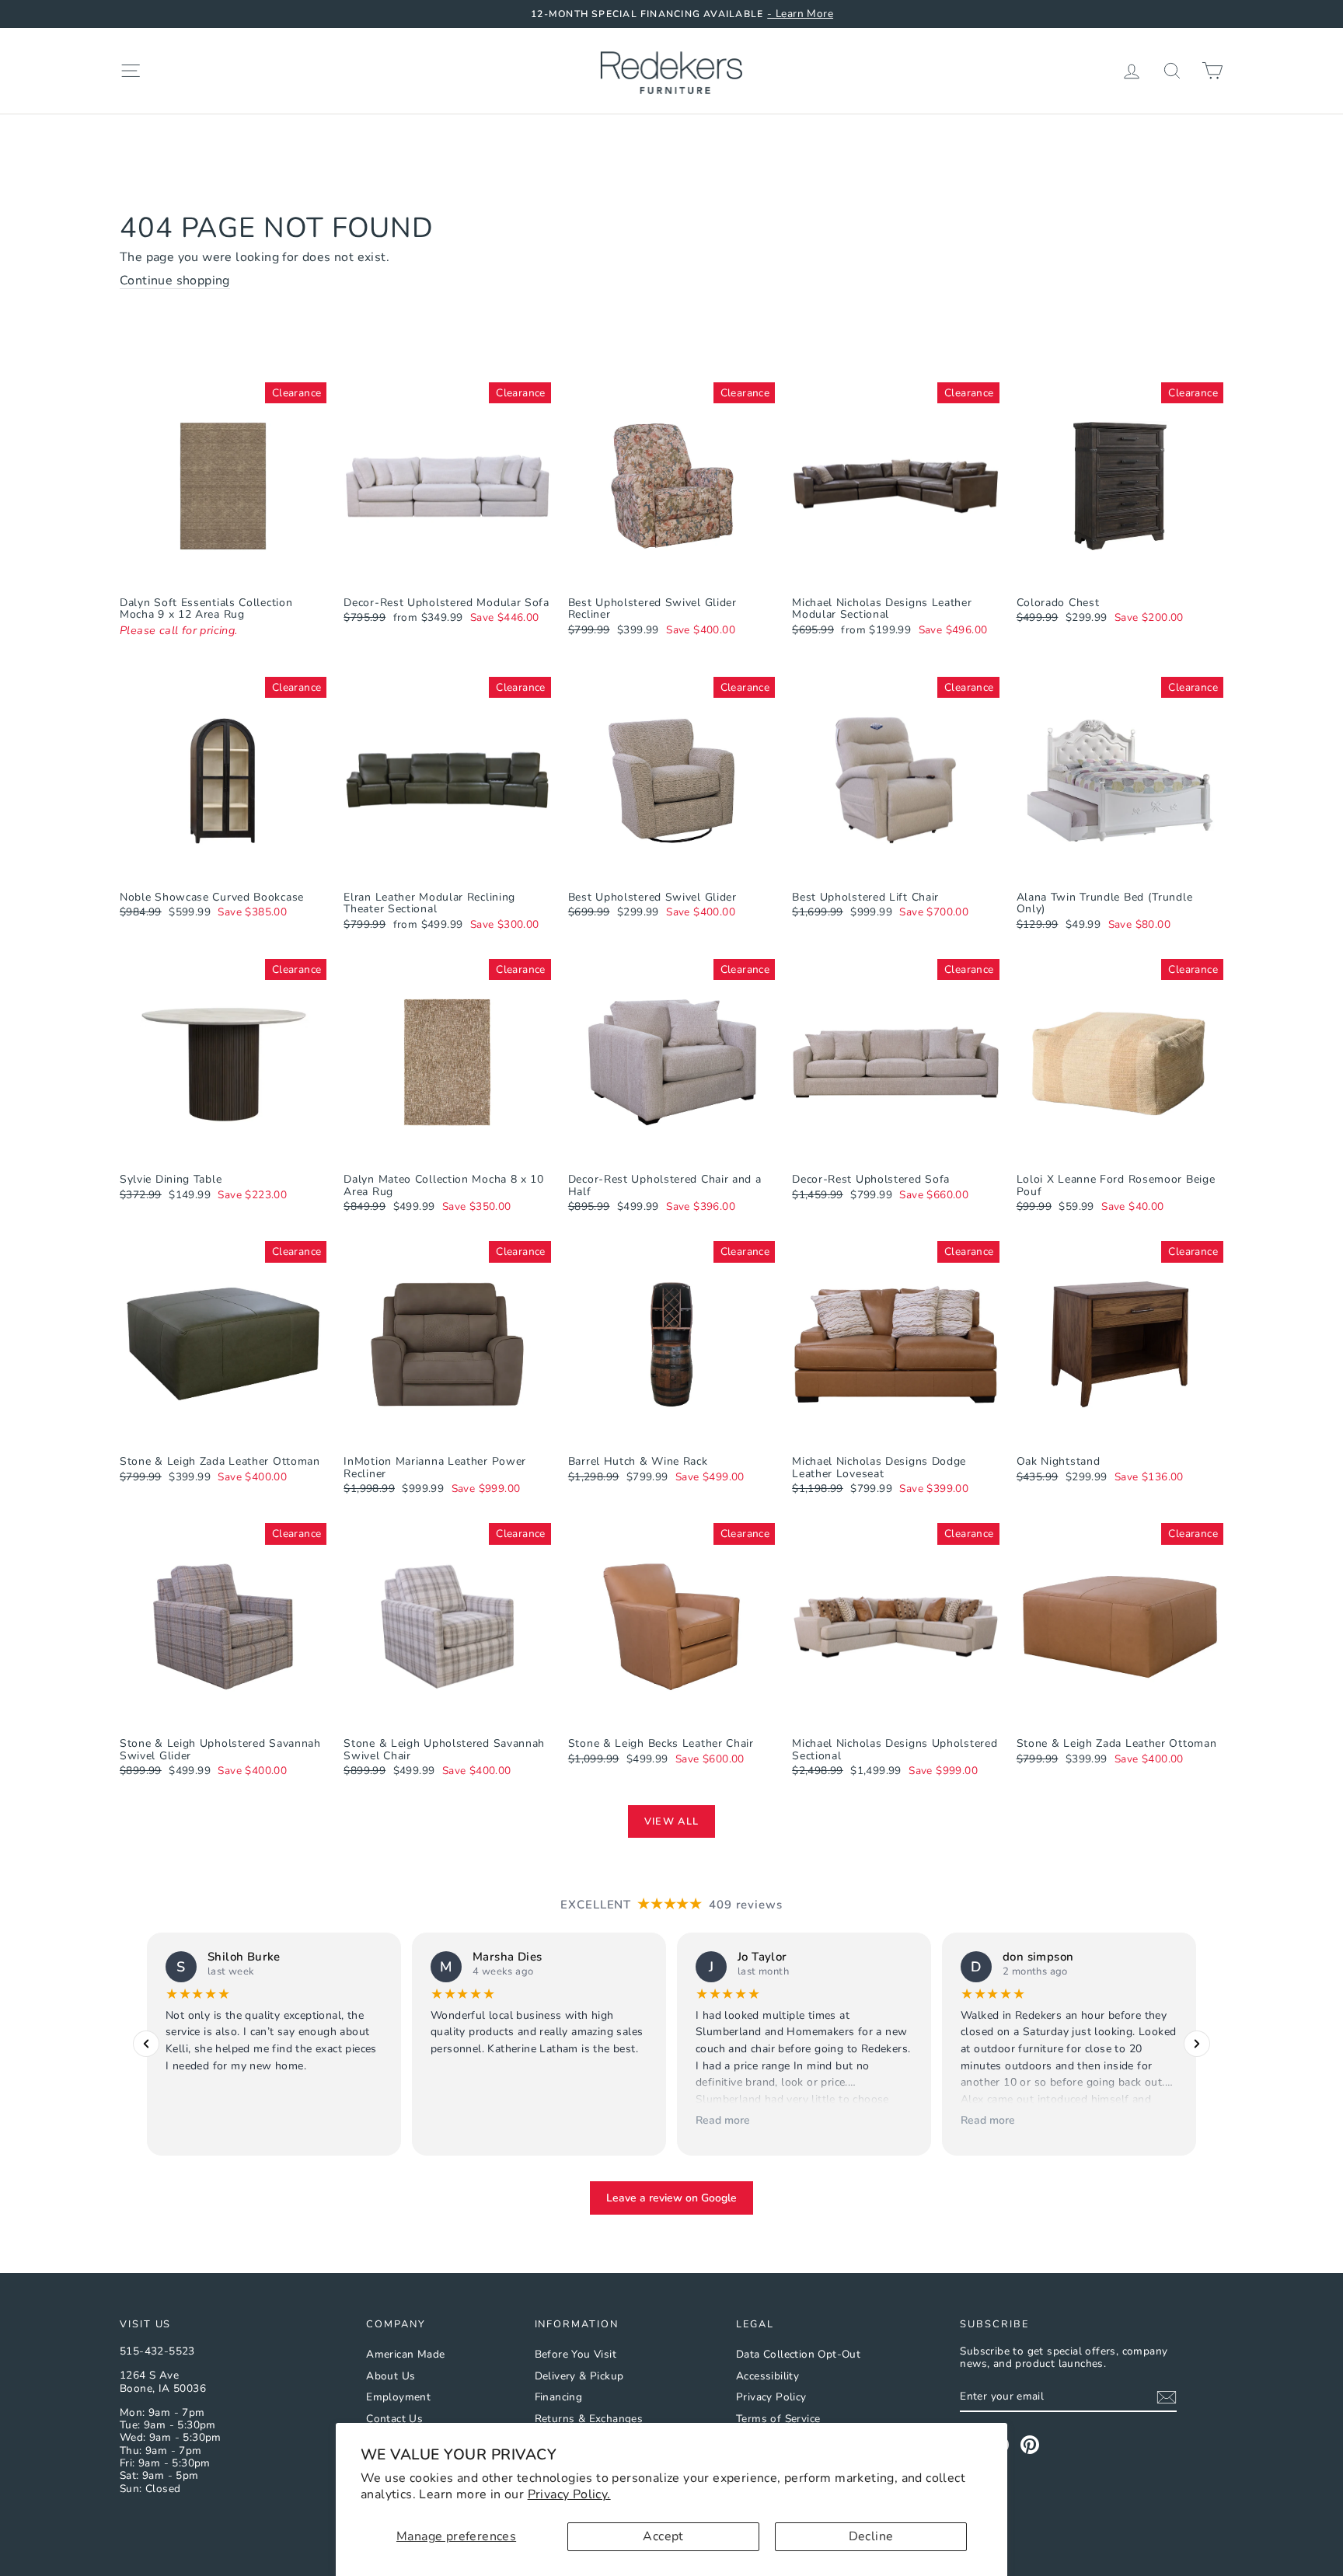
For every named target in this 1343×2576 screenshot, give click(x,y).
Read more (723, 2120)
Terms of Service (778, 2419)
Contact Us (394, 2419)
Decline (871, 2536)
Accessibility (767, 2376)
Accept (663, 2536)
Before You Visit (576, 2354)
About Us (391, 2376)
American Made (405, 2354)
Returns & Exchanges (589, 2419)
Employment (398, 2397)
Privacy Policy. (569, 2494)
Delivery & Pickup (579, 2376)
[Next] (1197, 2044)
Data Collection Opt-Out (798, 2354)
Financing (559, 2397)
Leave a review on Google (671, 2198)
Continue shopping (175, 281)
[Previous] (146, 2044)
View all (671, 1821)
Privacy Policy (771, 2397)
